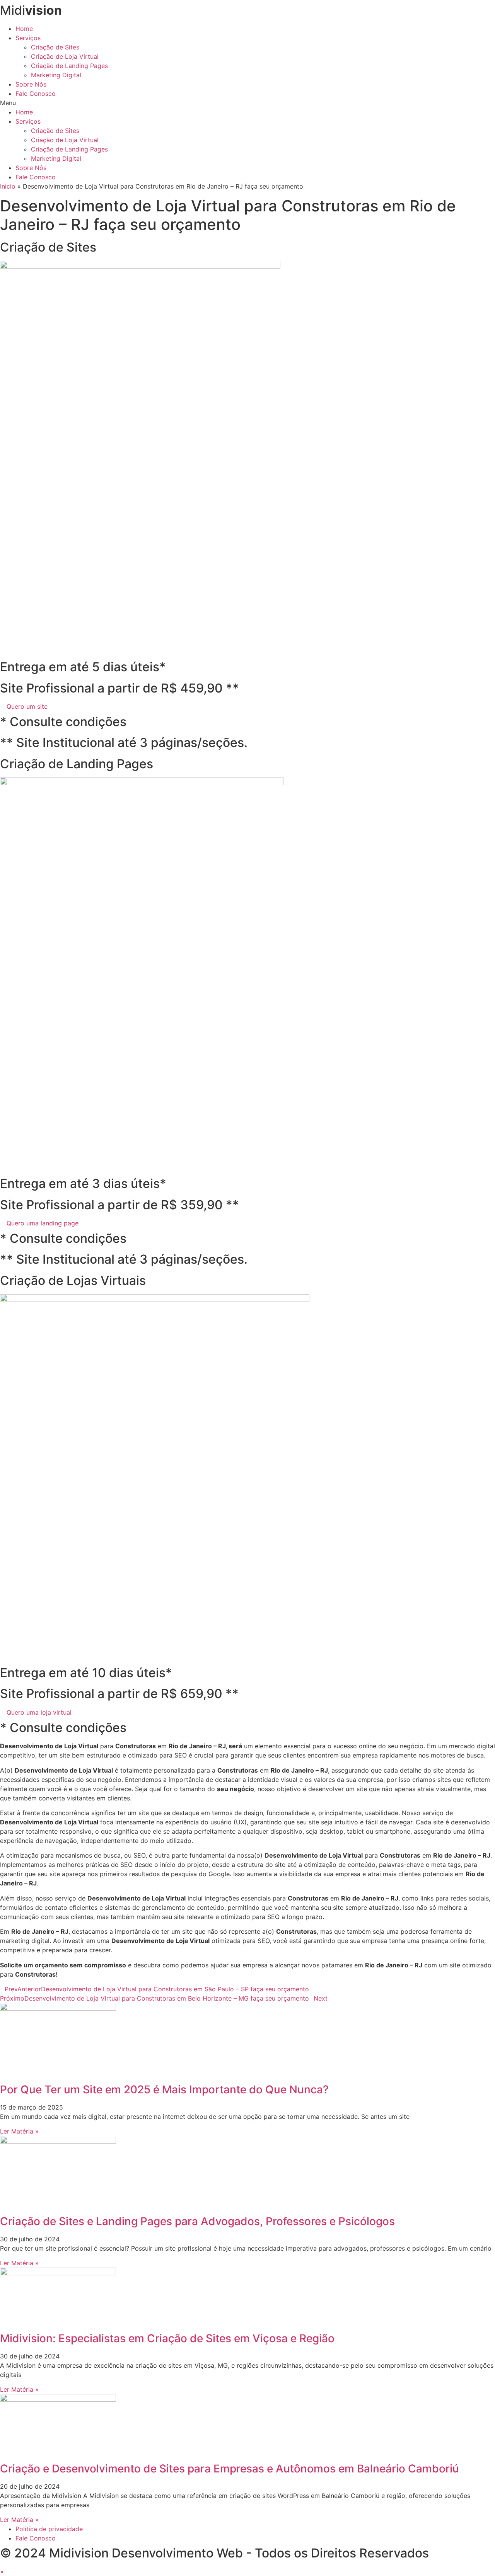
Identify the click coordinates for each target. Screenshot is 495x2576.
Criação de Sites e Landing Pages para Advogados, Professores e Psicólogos (197, 2221)
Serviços (28, 38)
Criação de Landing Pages (69, 66)
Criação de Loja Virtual (65, 56)
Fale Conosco (36, 94)
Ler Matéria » (19, 2131)
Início (8, 186)
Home (24, 29)
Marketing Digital (56, 75)
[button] (247, 103)
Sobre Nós (31, 84)
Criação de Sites (55, 47)
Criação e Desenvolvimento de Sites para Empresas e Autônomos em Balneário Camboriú (230, 2469)
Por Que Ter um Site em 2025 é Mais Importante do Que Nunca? (164, 2089)
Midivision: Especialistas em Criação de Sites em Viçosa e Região (167, 2338)
